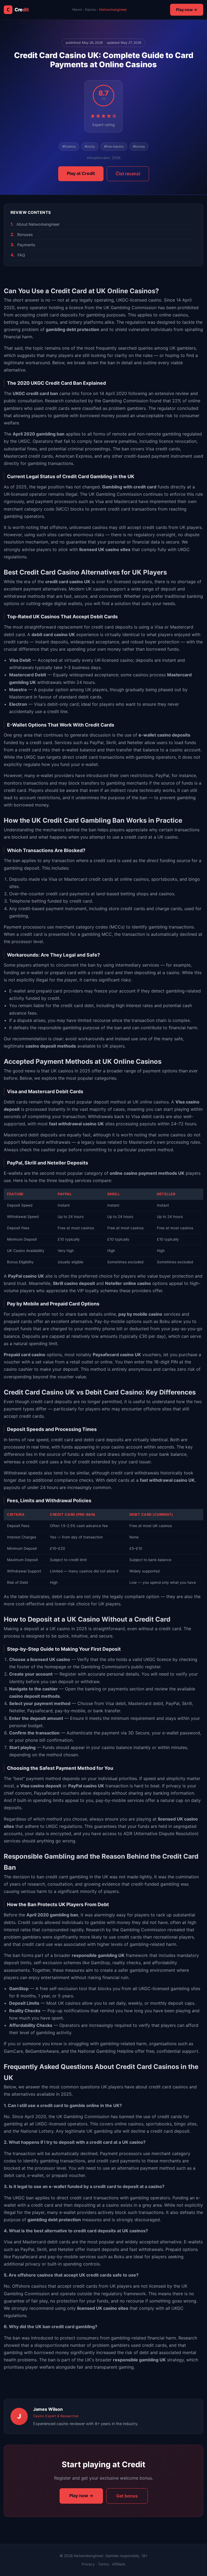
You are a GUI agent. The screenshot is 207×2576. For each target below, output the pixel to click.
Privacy (88, 2564)
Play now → (187, 10)
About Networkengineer (38, 224)
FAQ (21, 255)
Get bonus (127, 2496)
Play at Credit (81, 173)
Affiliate (119, 2564)
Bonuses (25, 234)
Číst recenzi (128, 174)
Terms (103, 2564)
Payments (26, 245)
